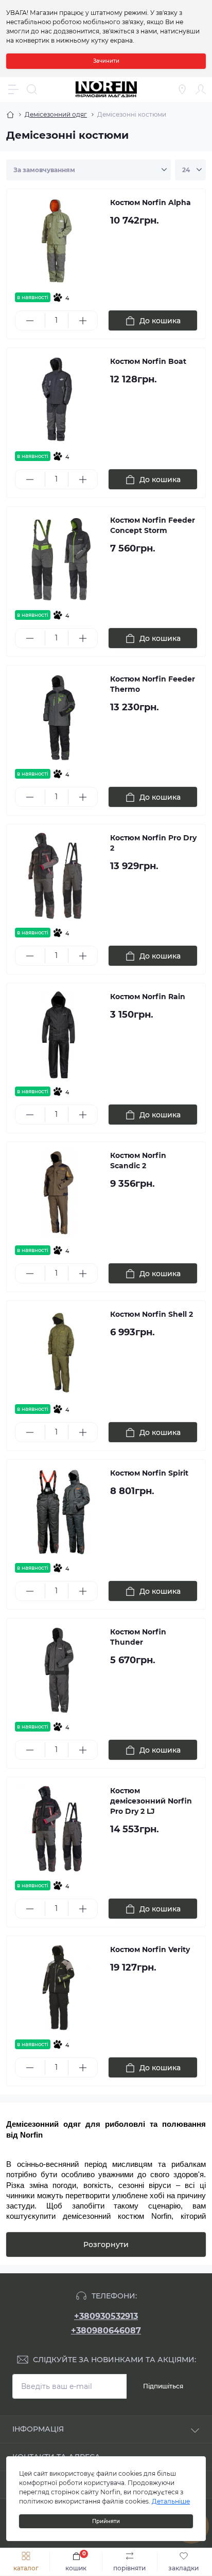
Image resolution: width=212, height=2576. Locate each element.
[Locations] (182, 89)
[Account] (201, 89)
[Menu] (13, 89)
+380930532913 (106, 2316)
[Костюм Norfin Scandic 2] (58, 1194)
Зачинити (106, 61)
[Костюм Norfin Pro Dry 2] (58, 876)
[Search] (32, 89)
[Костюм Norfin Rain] (58, 1035)
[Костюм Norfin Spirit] (58, 1511)
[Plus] (83, 321)
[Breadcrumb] (10, 115)
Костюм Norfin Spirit (149, 1473)
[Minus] (30, 321)
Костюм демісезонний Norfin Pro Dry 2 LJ (151, 1801)
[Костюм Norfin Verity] (58, 1988)
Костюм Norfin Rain (148, 997)
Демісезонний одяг (56, 114)
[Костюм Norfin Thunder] (58, 1670)
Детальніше (171, 2501)
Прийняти (106, 2521)
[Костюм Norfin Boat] (58, 400)
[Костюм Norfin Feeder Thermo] (58, 717)
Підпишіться (163, 2386)
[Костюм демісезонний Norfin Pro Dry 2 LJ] (58, 1829)
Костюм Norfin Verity (150, 1949)
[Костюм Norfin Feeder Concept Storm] (58, 558)
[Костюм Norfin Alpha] (58, 241)
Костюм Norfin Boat (148, 361)
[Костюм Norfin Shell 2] (58, 1353)
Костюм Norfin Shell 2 (152, 1314)
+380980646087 (106, 2331)
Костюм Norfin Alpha (151, 203)
